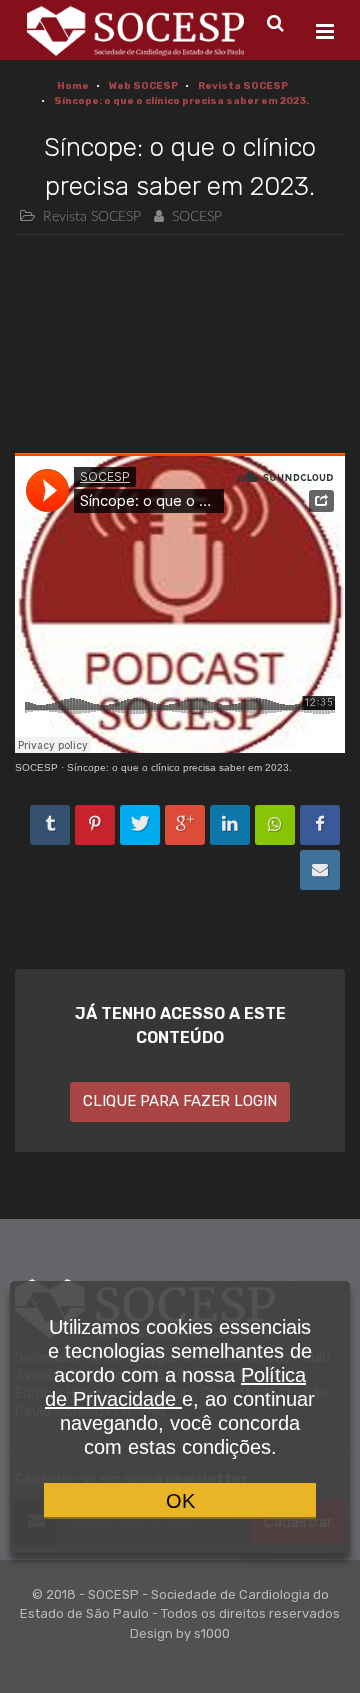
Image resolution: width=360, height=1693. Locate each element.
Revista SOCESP (243, 86)
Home (73, 86)
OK (180, 1501)
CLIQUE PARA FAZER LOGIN (180, 1101)
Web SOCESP (143, 86)
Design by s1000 (180, 1633)
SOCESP (36, 767)
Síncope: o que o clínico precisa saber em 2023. (181, 101)
